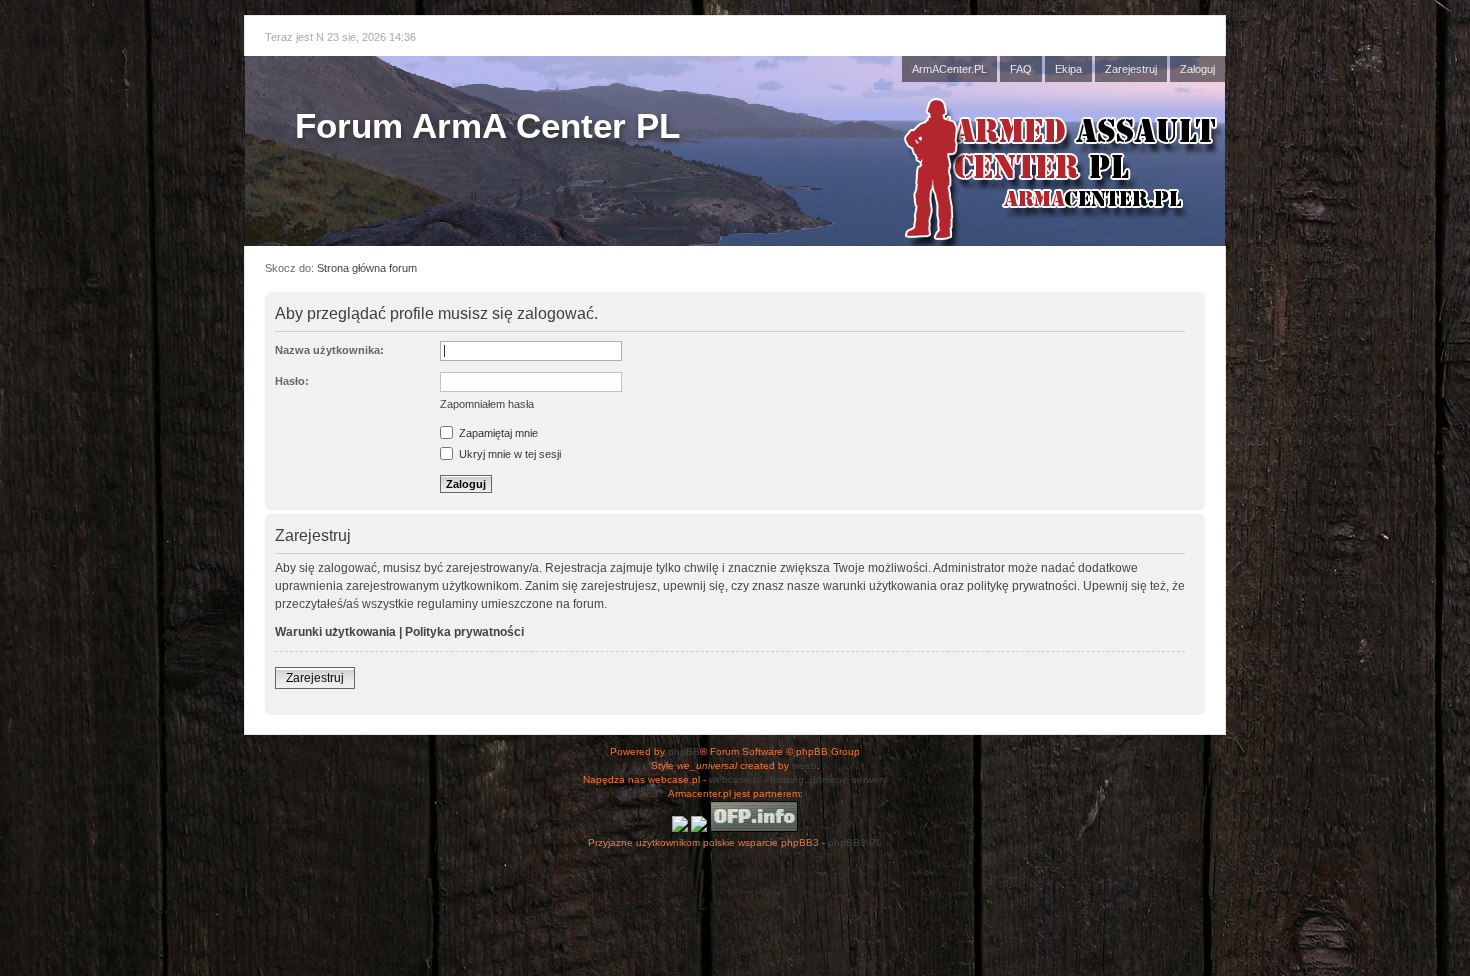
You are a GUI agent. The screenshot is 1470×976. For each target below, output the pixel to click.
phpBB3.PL (855, 842)
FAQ (1021, 69)
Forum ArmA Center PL (487, 125)
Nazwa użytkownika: (329, 350)
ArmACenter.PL (949, 69)
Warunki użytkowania (335, 632)
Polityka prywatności (464, 632)
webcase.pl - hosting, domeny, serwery (798, 779)
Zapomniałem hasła (487, 404)
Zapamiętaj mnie (497, 433)
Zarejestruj (1131, 69)
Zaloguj (1197, 69)
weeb (804, 765)
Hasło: (292, 381)
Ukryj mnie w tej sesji (508, 454)
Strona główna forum (367, 268)
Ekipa (1068, 69)
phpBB (684, 751)
